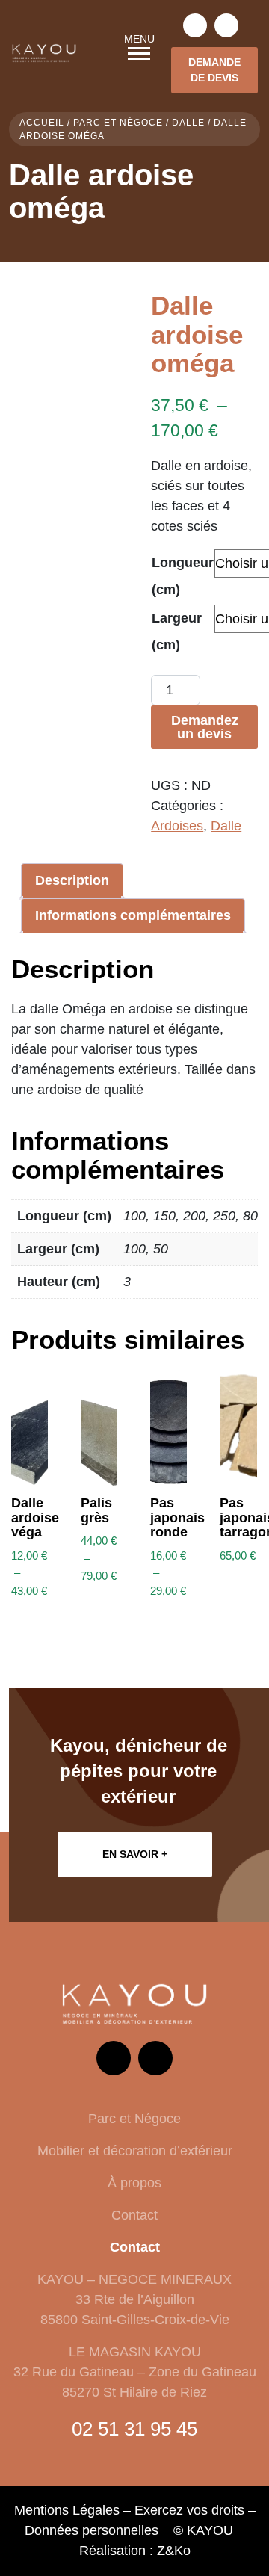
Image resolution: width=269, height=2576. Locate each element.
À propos (134, 2183)
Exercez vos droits (189, 2510)
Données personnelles (92, 2530)
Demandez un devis (205, 727)
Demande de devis (214, 70)
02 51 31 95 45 (134, 2429)
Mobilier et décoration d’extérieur (135, 2151)
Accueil (42, 123)
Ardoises (177, 826)
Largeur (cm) (177, 631)
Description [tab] (72, 880)
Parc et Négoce (118, 123)
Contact (134, 2215)
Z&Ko (174, 2551)
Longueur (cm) (183, 576)
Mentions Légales (67, 2510)
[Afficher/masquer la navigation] (139, 53)
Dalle (188, 123)
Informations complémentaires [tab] (133, 915)
